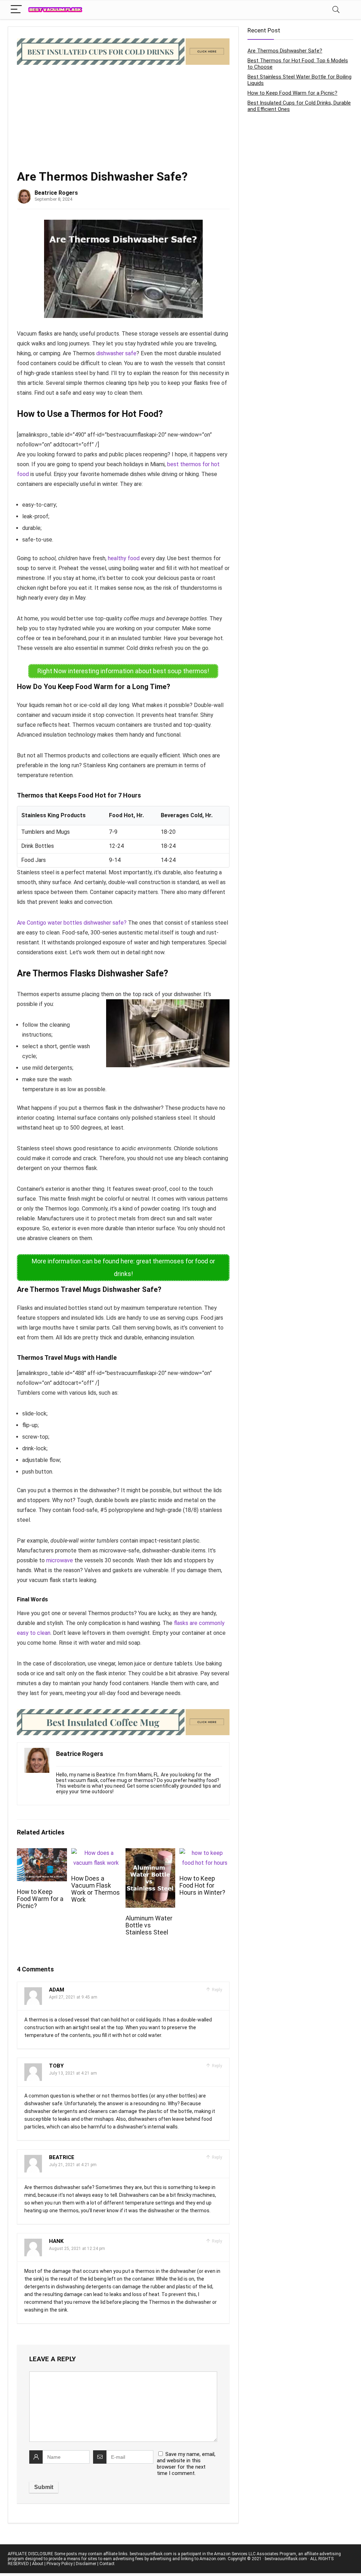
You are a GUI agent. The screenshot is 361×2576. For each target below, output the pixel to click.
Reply (216, 1990)
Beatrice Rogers (56, 193)
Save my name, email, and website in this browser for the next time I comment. (186, 2464)
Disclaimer (86, 2564)
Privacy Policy (60, 2564)
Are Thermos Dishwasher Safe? (285, 51)
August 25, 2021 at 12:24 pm (77, 2249)
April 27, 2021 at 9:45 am (73, 1997)
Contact (107, 2564)
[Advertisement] (123, 118)
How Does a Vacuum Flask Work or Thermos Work (96, 1889)
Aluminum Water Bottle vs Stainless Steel (149, 1925)
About (38, 2564)
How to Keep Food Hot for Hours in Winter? (202, 1886)
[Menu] (16, 10)
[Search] (336, 10)
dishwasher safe (116, 353)
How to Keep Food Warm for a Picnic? (40, 1899)
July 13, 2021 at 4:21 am (73, 2073)
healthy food (124, 558)
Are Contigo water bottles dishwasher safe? (72, 923)
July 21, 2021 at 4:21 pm (73, 2165)
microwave (60, 1560)
